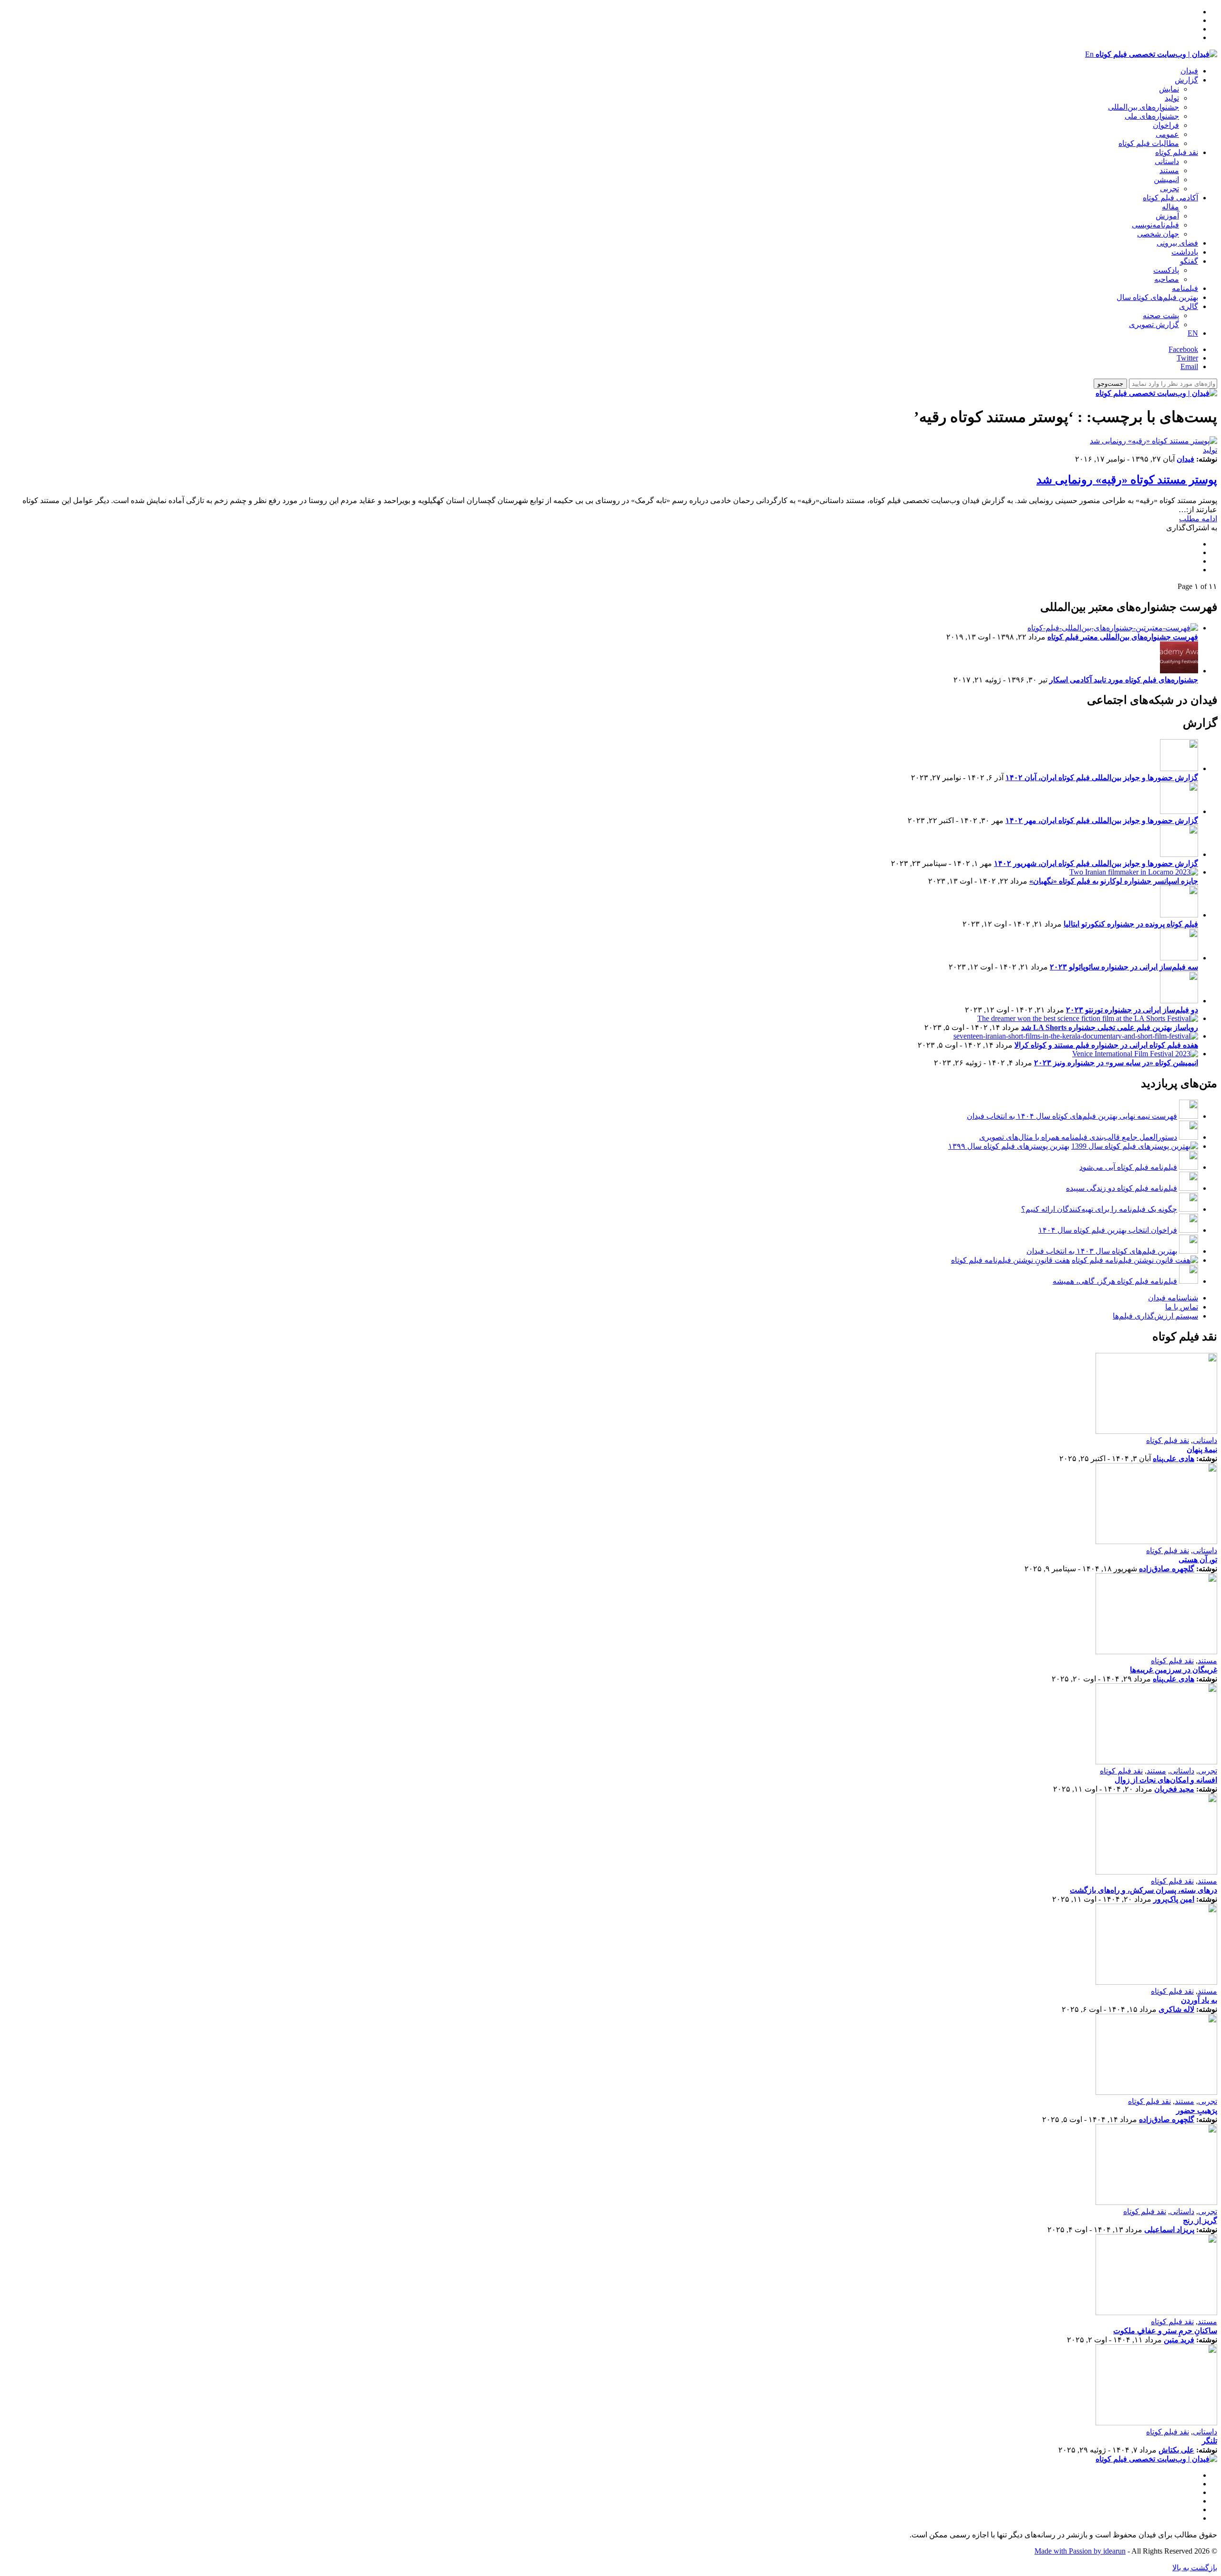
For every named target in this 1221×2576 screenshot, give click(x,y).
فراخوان (1166, 125)
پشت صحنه (1161, 315)
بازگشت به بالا (1195, 2568)
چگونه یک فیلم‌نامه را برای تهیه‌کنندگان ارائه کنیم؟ (1099, 1209)
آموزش (1167, 216)
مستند (1169, 170)
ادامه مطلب (1198, 519)
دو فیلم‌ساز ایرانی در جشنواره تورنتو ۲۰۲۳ (1132, 1010)
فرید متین (1179, 2340)
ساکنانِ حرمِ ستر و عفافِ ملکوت (1165, 2331)
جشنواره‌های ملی (1152, 116)
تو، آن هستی (1198, 1560)
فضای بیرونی (1177, 243)
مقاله (1170, 207)
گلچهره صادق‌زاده (1167, 1569)
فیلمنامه (1185, 288)
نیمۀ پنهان (1202, 1449)
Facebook (1183, 349)
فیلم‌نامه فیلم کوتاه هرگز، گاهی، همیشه (1115, 1281)
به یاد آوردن (1199, 2000)
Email (1189, 366)
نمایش (1169, 89)
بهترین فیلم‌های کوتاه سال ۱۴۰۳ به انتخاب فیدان (1102, 1251)
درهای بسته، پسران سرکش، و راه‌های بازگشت (1143, 1890)
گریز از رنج (1200, 2221)
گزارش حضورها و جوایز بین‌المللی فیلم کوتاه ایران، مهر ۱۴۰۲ (1102, 820)
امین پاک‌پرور (1174, 1899)
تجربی (1169, 189)
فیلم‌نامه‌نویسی (1155, 225)
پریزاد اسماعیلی (1169, 2230)
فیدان (1189, 71)
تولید (1172, 98)
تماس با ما (1182, 1307)
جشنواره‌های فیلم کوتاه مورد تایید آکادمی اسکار (1124, 680)
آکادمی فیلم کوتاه (1170, 198)
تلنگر (1210, 2441)
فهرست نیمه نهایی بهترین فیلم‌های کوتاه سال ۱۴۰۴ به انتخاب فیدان (1072, 1116)
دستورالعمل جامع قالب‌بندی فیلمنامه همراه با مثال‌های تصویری (1078, 1137)
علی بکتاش (1176, 2450)
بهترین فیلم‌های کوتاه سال (1157, 297)
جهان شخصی (1158, 234)
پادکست (1166, 270)
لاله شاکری (1176, 2009)
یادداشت (1185, 252)
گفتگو (1189, 261)
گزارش (1186, 80)
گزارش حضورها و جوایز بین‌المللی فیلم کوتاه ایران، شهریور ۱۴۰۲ (1096, 863)
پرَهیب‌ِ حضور (1197, 2110)
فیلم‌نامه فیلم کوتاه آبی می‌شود (1128, 1167)
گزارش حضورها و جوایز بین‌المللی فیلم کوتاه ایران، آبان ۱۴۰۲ (1102, 778)
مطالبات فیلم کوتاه (1149, 143)
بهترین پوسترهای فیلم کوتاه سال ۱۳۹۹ (1009, 1146)
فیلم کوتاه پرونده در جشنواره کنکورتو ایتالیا (1131, 924)
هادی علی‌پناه (1174, 1458)
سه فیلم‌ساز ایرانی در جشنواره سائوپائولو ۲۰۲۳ (1124, 967)
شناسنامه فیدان (1173, 1298)
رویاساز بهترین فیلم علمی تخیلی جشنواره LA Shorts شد (1110, 1027)
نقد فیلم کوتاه (1177, 152)
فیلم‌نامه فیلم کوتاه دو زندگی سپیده (1122, 1188)
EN (1193, 333)
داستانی (1167, 161)
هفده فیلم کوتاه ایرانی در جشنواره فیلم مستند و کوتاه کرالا (1106, 1045)
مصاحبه (1167, 279)
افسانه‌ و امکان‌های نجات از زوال (1166, 1780)
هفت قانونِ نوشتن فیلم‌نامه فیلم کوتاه (1010, 1260)
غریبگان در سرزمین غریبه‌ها (1174, 1670)
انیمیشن (1166, 180)
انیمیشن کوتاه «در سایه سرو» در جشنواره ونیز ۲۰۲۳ (1116, 1063)
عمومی (1167, 134)
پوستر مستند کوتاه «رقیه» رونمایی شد (1127, 480)
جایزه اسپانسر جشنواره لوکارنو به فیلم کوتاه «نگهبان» (1114, 881)
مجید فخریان (1174, 1789)
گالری (1189, 306)
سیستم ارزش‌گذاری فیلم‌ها (1155, 1316)
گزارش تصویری (1154, 325)
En (1089, 54)
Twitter (1187, 358)
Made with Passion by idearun (1080, 2551)
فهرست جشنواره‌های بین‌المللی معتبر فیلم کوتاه (1123, 637)
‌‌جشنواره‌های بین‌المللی (1143, 107)
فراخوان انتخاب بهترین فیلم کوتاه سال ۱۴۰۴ (1108, 1230)
